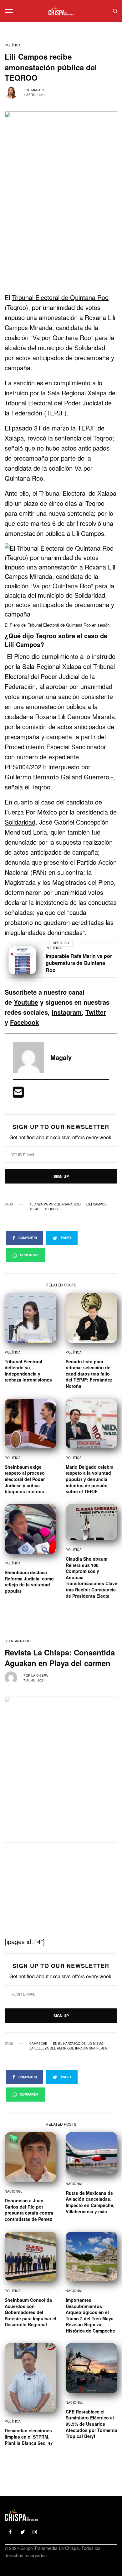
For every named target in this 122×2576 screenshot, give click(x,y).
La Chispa (40, 1675)
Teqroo (51, 1209)
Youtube (26, 1002)
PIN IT (65, 587)
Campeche (38, 2044)
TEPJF (34, 1209)
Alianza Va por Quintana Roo (55, 1204)
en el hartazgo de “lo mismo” (79, 2044)
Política (13, 45)
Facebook (24, 1022)
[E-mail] (18, 1094)
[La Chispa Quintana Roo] (61, 11)
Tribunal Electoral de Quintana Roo (60, 297)
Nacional (13, 2191)
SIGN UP (61, 1176)
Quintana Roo (18, 1641)
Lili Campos (97, 1204)
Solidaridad (20, 822)
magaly (38, 90)
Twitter (96, 1012)
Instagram (67, 1012)
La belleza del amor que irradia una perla (68, 2048)
